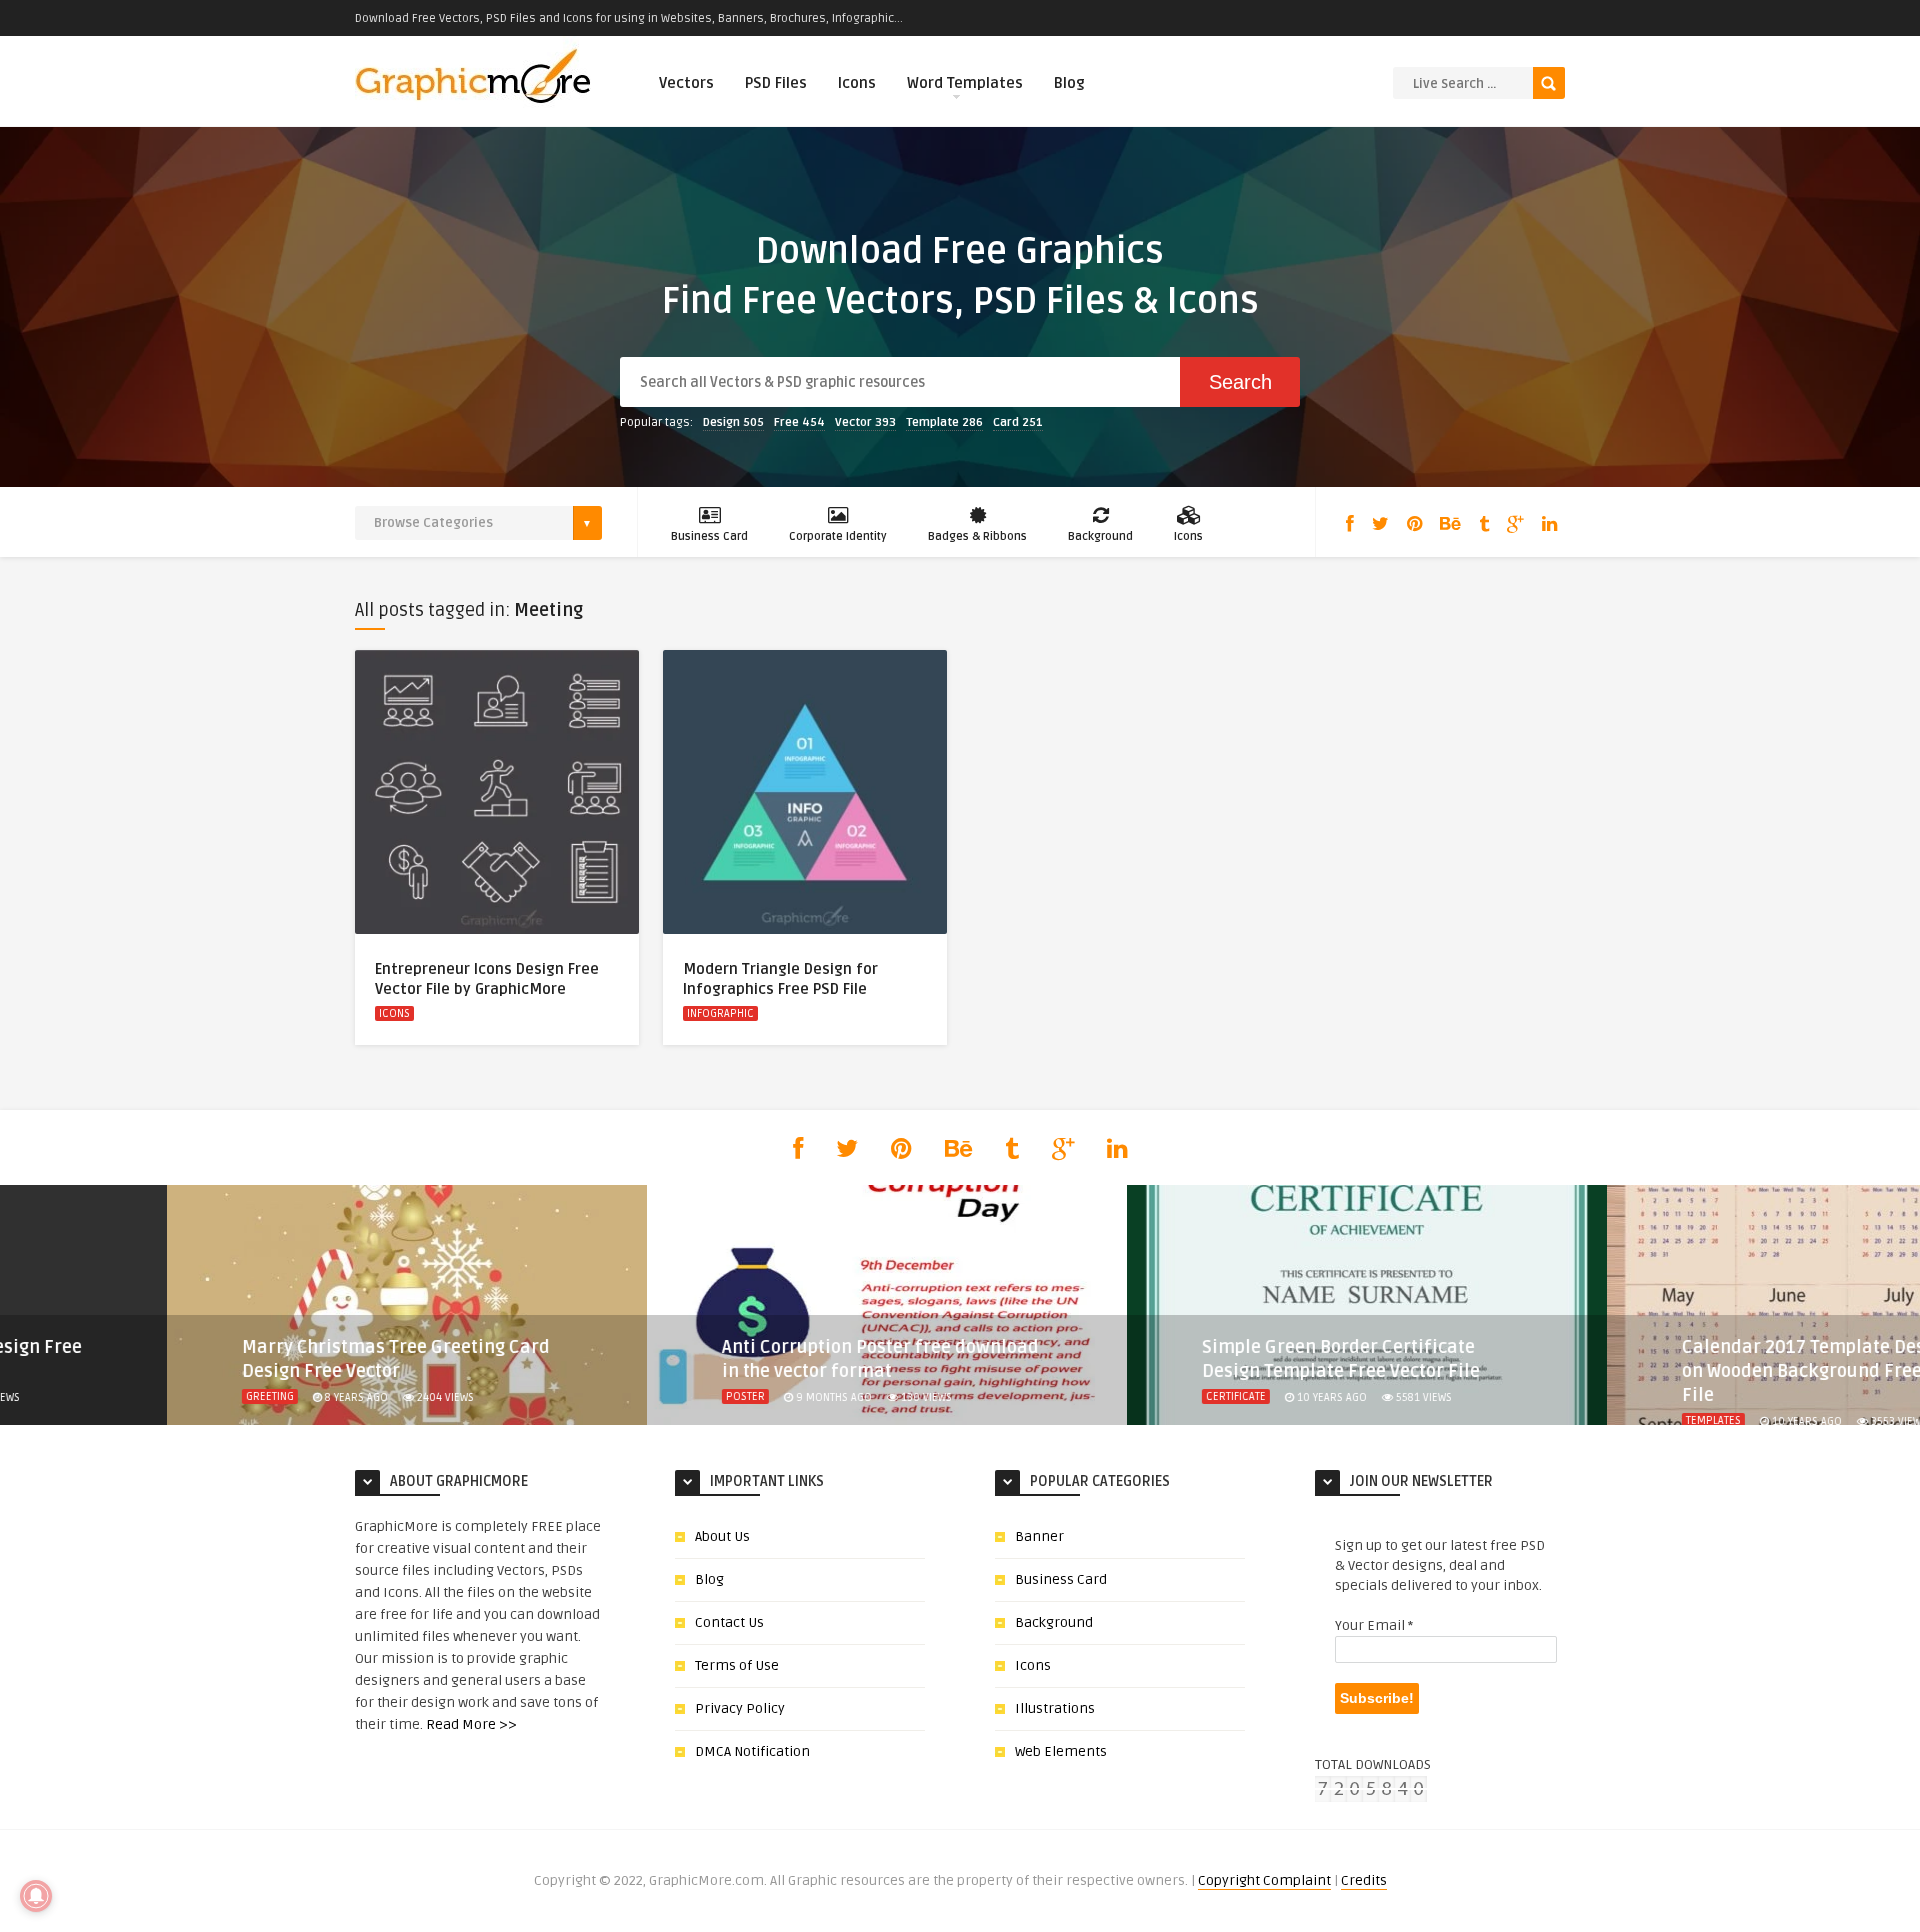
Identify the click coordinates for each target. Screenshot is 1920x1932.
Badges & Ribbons (977, 536)
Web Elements (1061, 1751)
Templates (1306, 1420)
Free (799, 422)
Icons (857, 83)
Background (1100, 536)
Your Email (1374, 1625)
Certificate (829, 1396)
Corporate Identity (838, 536)
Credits (1364, 1880)
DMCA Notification (752, 1751)
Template (944, 422)
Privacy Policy (740, 1708)
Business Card (709, 536)
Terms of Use (737, 1665)
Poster (338, 1396)
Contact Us (729, 1622)
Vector (865, 422)
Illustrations (1055, 1708)
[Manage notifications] (36, 1896)
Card (1018, 422)
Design (733, 422)
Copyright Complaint (1264, 1880)
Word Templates (965, 83)
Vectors (686, 83)
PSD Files (776, 83)
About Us (722, 1536)
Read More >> (471, 1724)
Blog (1069, 83)
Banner (1039, 1536)
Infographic (720, 1013)
